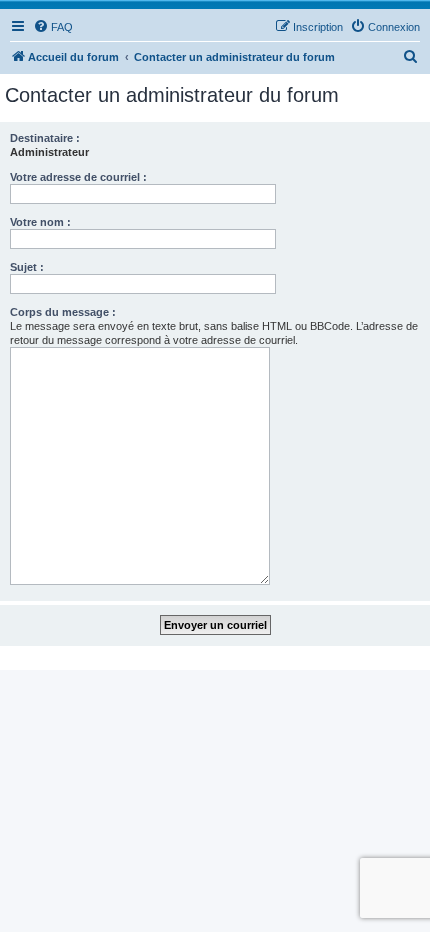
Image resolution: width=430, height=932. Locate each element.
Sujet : (27, 267)
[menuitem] (53, 27)
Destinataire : (45, 138)
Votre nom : (40, 222)
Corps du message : (63, 312)
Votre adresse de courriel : (78, 177)
